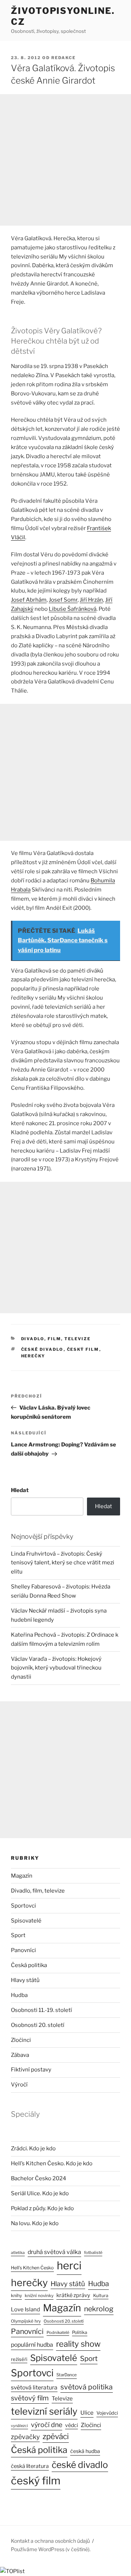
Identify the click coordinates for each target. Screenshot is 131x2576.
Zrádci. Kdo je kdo (33, 2148)
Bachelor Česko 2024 (39, 2178)
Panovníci (23, 1950)
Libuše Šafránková (73, 609)
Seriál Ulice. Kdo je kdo (40, 2193)
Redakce (63, 58)
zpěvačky (25, 2437)
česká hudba (85, 2451)
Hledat (20, 1490)
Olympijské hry (26, 2321)
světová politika (87, 2387)
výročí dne (47, 2425)
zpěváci (56, 2436)
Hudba (19, 1995)
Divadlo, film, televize (56, 1339)
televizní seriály (44, 2411)
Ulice (87, 2413)
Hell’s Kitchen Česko (32, 2268)
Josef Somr (63, 600)
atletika (18, 2253)
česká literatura (30, 2466)
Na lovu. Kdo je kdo (35, 2223)
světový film (30, 2398)
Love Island (25, 2309)
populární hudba (32, 2345)
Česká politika (29, 1965)
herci (69, 2265)
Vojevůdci (107, 2413)
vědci (72, 2425)
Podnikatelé (58, 2332)
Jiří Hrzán (91, 600)
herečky (33, 1356)
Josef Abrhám (29, 600)
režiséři (19, 2359)
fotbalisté (93, 2253)
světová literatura (34, 2387)
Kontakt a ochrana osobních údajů (50, 2541)
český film (83, 1349)
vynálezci (19, 2426)
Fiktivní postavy (31, 2070)
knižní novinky (39, 2296)
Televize (62, 2399)
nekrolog (99, 2309)
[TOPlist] (12, 2571)
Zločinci (21, 2040)
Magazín (22, 1876)
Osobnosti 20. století (38, 2025)
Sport (18, 1935)
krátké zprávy (73, 2295)
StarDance (67, 2375)
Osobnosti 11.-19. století (41, 2010)
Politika (80, 2332)
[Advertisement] (65, 160)
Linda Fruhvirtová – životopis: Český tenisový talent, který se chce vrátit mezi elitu (63, 1563)
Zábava (20, 2055)
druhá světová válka (54, 2252)
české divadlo (42, 1349)
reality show (78, 2344)
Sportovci (23, 1906)
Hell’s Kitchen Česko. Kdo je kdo (52, 2163)
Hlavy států (25, 1980)
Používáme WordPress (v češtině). (51, 2549)
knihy (16, 2295)
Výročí (19, 2085)
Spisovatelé (26, 1921)
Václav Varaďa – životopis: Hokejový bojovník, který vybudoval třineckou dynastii (56, 1668)
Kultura (101, 2295)
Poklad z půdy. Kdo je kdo (42, 2208)
